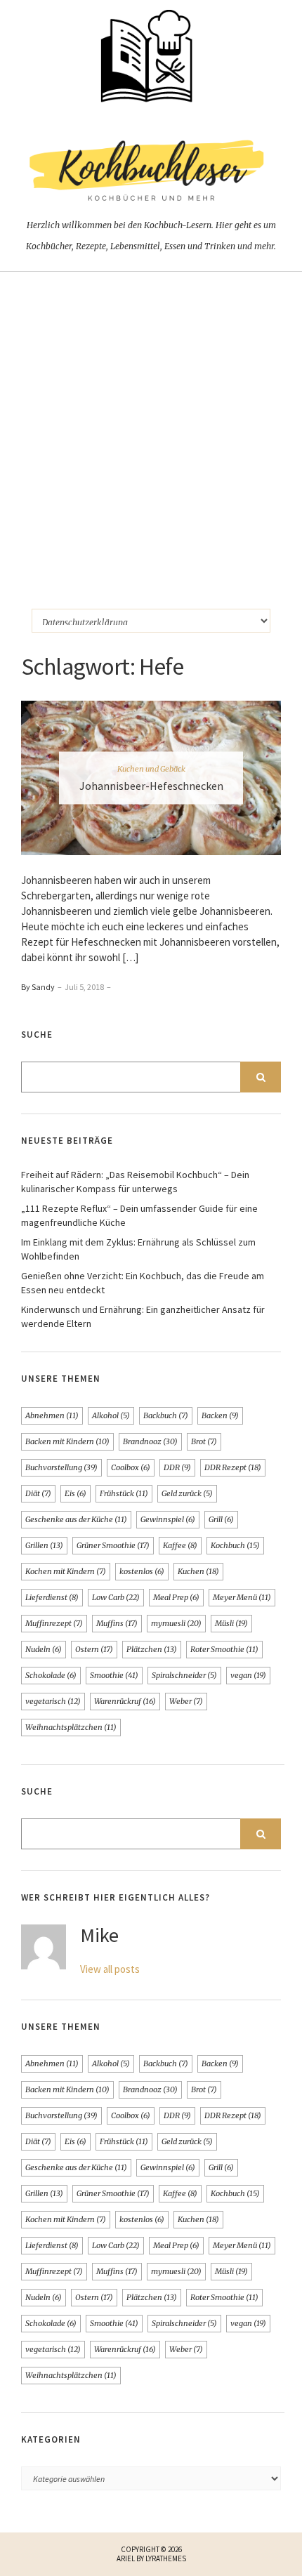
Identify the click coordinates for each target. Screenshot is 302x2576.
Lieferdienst (52, 1597)
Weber (186, 1701)
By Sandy (38, 987)
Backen (220, 1415)
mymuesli (176, 1623)
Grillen (44, 1545)
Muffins (117, 1623)
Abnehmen (52, 1415)
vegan (248, 1675)
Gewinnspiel (168, 1519)
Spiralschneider (184, 1675)
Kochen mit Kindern (66, 1571)
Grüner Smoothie (113, 1545)
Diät (38, 1493)
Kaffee (180, 1545)
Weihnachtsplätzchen (71, 1727)
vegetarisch (53, 1701)
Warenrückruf (125, 1701)
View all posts (110, 1969)
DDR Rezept (233, 1467)
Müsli (231, 1623)
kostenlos (142, 1571)
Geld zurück (187, 1493)
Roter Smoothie (224, 1649)
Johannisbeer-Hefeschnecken (151, 786)
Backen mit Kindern (67, 1441)
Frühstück (124, 1493)
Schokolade (51, 1675)
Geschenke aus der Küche (76, 1519)
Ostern (94, 1649)
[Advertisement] (151, 430)
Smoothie (114, 1675)
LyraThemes (166, 2558)
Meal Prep (176, 1597)
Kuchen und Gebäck (151, 769)
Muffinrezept (54, 1623)
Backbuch (166, 1415)
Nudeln (44, 1649)
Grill (221, 1519)
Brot (204, 1441)
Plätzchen (152, 1649)
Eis (75, 1493)
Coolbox (131, 1467)
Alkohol (111, 1415)
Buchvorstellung (61, 1467)
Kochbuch (235, 1545)
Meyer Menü (242, 1597)
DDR (177, 1467)
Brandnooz (150, 1441)
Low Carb (116, 1597)
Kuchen (198, 1571)
